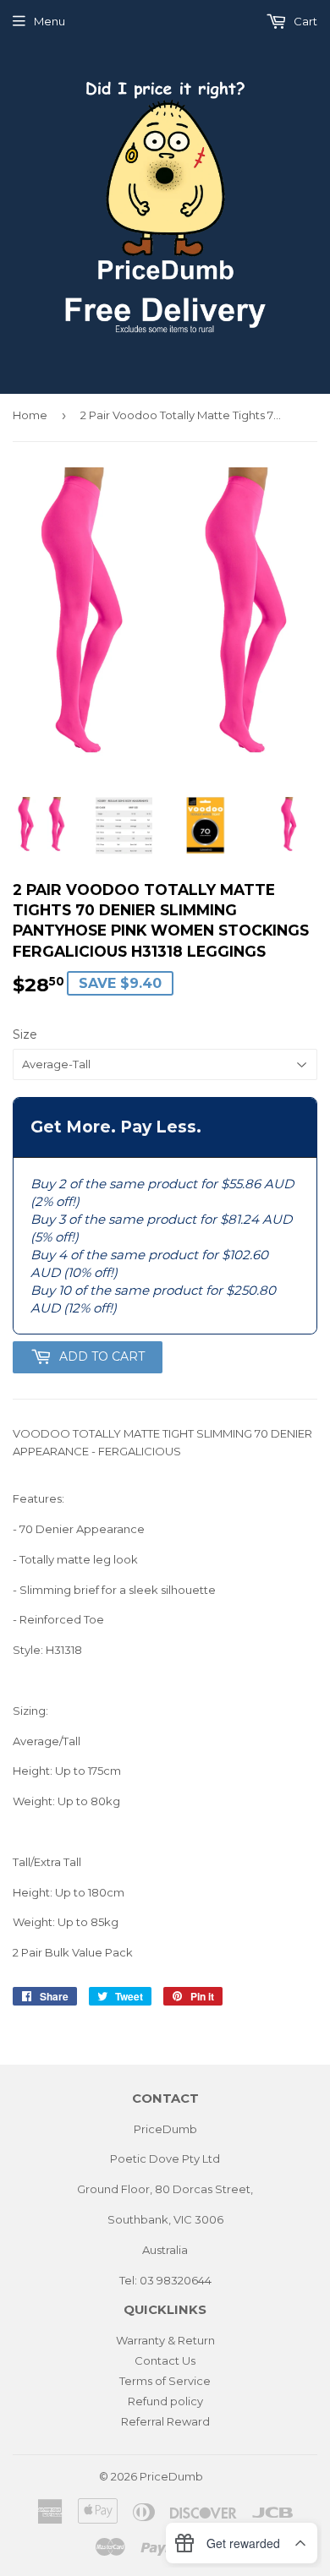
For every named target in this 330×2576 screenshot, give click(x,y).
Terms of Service (165, 2381)
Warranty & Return (165, 2340)
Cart (304, 21)
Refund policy (165, 2401)
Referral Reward (165, 2421)
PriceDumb (171, 2476)
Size (25, 1034)
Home (30, 415)
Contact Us (165, 2360)
